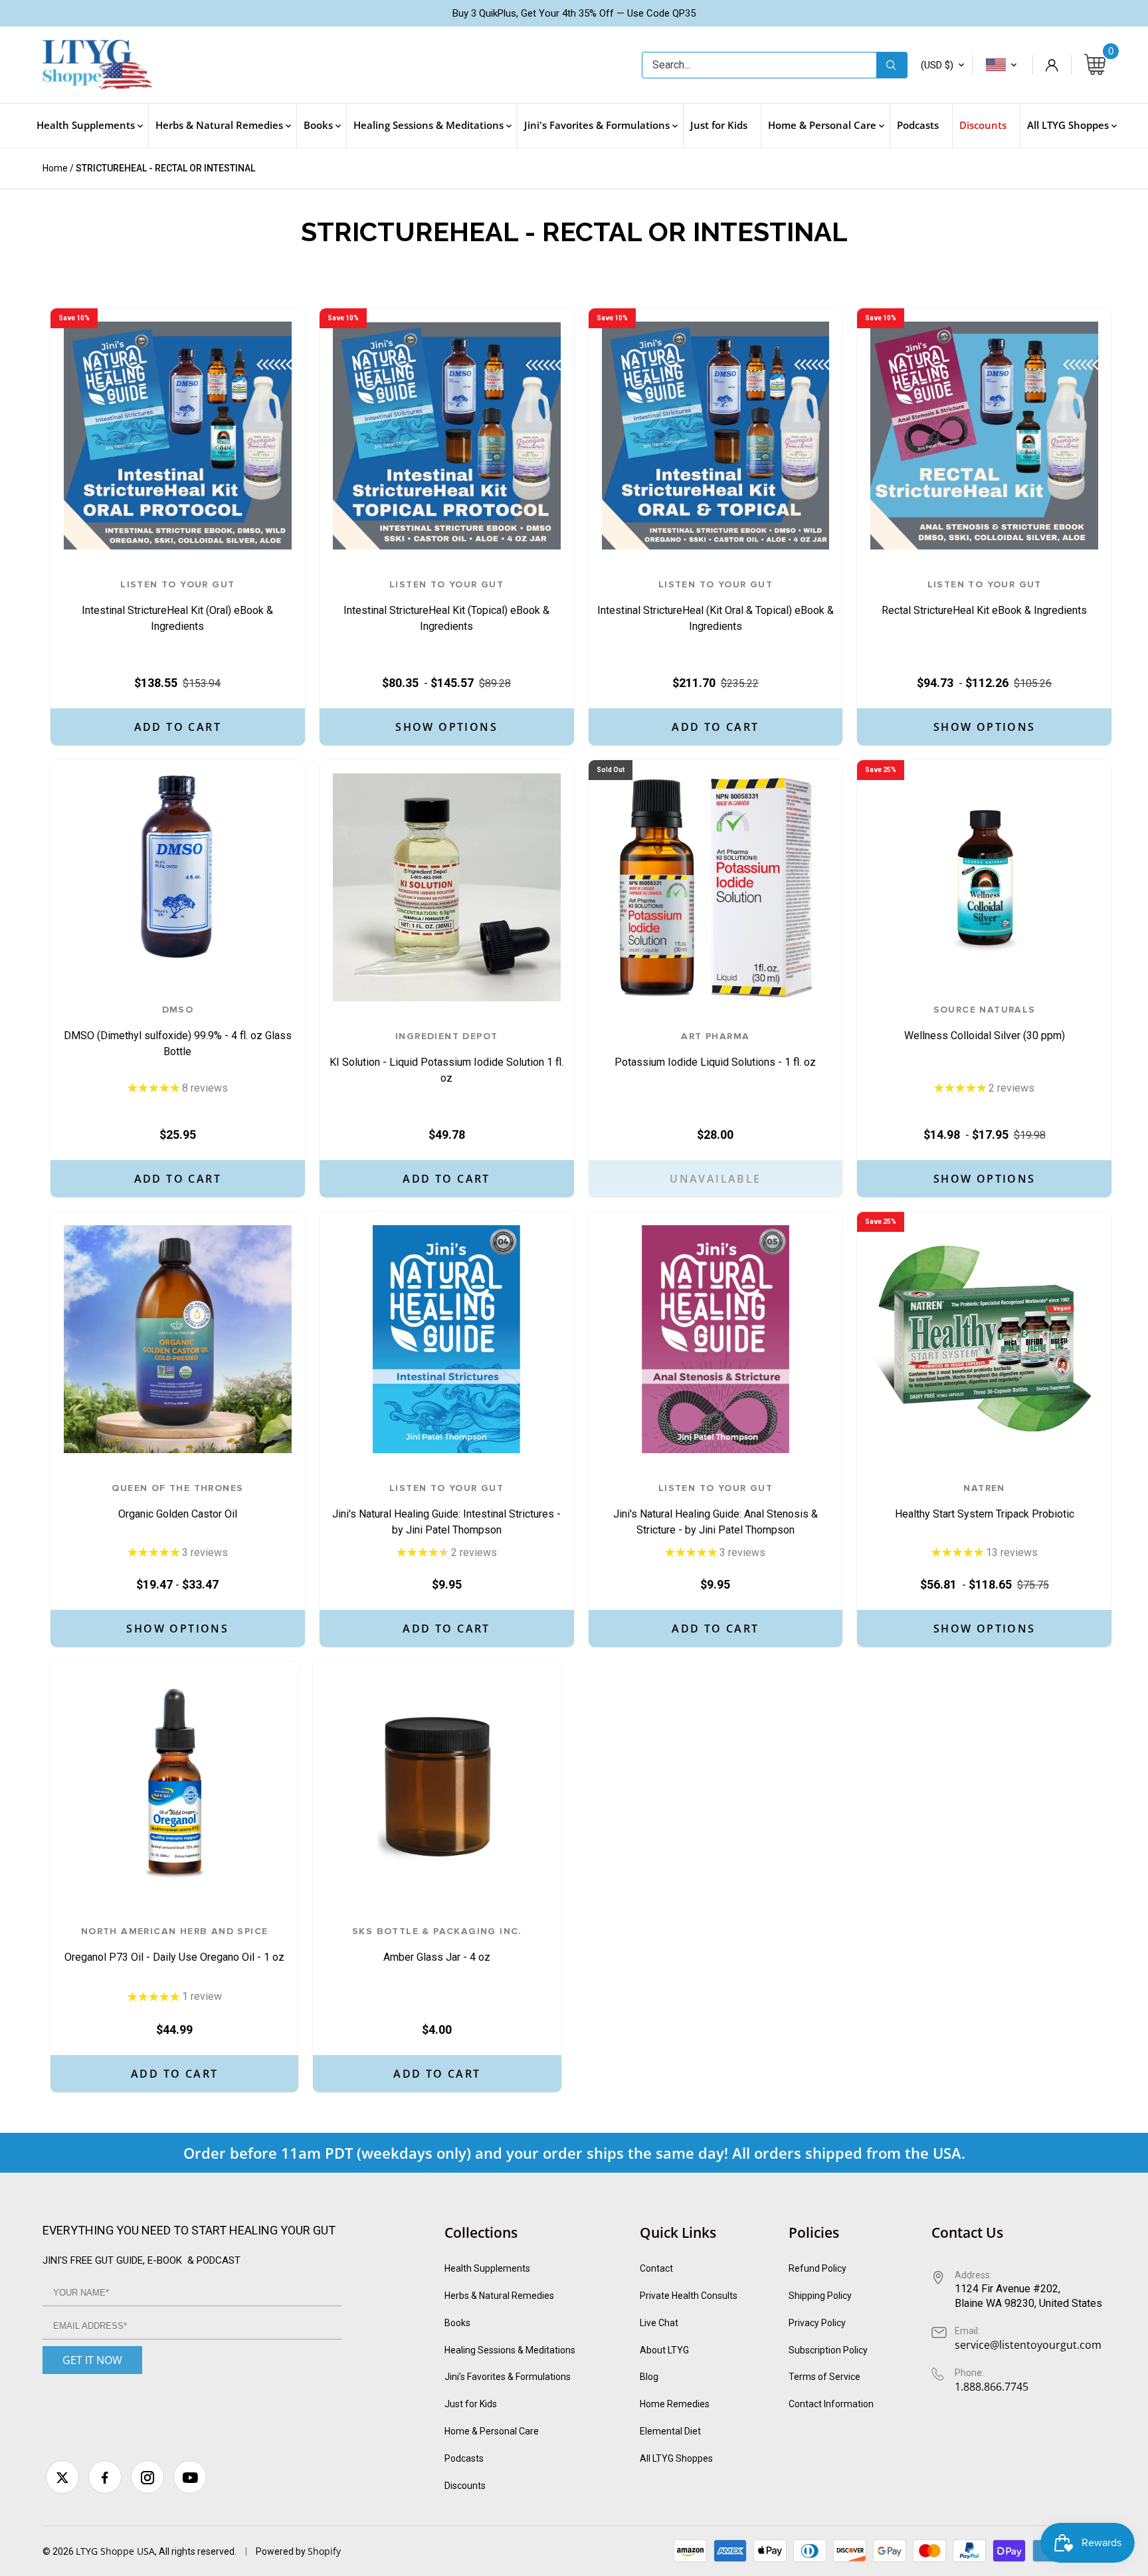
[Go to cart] (1095, 65)
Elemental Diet (670, 2431)
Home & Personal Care (492, 2431)
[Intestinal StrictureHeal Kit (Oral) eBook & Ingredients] (178, 436)
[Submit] (892, 65)
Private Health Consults (689, 2296)
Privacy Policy (817, 2323)
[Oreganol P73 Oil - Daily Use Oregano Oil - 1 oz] (174, 1786)
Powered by (282, 2551)
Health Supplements (487, 2268)
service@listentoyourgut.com (1028, 2345)
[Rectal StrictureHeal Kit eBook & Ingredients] (984, 436)
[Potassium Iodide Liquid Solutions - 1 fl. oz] (716, 887)
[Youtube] (190, 2477)
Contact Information (831, 2404)
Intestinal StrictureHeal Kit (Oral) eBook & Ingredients (177, 606)
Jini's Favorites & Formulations (508, 2377)
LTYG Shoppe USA (115, 2551)
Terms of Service (824, 2377)
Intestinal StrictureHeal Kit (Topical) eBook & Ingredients (446, 606)
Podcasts (464, 2458)
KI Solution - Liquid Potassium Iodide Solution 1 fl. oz (446, 1058)
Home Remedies (675, 2404)
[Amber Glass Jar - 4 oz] (437, 1786)
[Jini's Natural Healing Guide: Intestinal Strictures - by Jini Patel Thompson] (447, 1339)
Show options (446, 727)
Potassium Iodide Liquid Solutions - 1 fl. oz (715, 1050)
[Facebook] (105, 2477)
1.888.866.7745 (992, 2387)
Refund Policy (817, 2268)
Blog (649, 2377)
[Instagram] (147, 2477)
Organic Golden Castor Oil (177, 1502)
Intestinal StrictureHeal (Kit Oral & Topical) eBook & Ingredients (716, 606)
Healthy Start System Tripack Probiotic (985, 1502)
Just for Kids (471, 2404)
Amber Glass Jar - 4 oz (437, 1945)
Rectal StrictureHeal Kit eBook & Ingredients (984, 598)
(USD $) (937, 65)
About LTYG (664, 2350)
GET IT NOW (92, 2360)
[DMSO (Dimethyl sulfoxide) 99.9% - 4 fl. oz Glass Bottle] (178, 866)
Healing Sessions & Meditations (510, 2350)
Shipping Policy (820, 2296)
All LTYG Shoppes (676, 2458)
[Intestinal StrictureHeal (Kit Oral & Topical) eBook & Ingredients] (716, 436)
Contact (656, 2268)
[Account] (1052, 65)
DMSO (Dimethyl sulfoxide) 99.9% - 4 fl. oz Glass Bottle (178, 1031)
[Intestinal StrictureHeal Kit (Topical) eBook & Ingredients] (447, 436)
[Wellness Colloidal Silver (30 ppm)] (984, 866)
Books (457, 2323)
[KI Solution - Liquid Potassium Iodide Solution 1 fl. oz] (447, 887)
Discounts (465, 2486)
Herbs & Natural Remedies (499, 2296)
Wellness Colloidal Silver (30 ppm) (985, 1024)
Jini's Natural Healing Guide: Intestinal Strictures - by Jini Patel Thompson (446, 1510)
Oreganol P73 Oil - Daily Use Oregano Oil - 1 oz (174, 1945)
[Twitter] (62, 2477)
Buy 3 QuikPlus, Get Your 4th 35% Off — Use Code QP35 (574, 13)
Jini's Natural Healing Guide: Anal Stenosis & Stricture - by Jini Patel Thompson (716, 1510)
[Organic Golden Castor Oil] (178, 1339)
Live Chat (659, 2323)
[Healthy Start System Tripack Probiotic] (984, 1339)
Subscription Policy (828, 2350)
